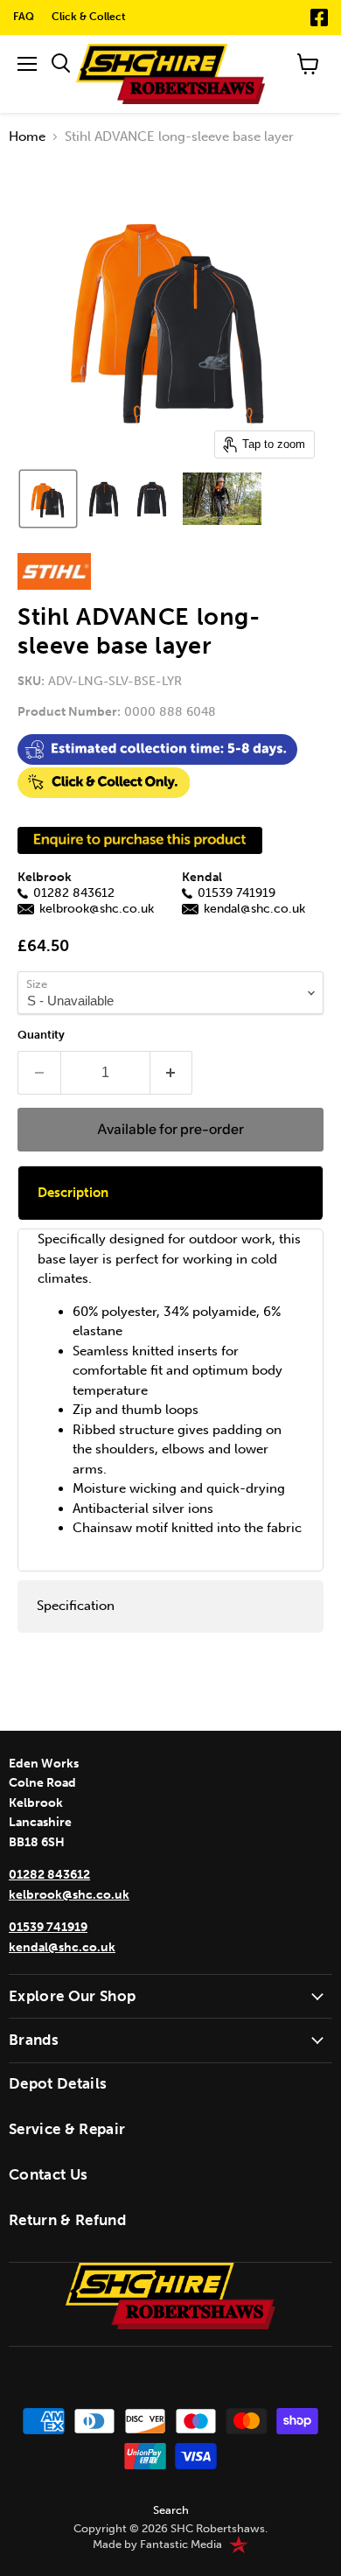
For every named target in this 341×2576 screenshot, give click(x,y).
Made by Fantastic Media (157, 2544)
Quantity (41, 1035)
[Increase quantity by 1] (172, 1073)
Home (27, 137)
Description (73, 1193)
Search (171, 2510)
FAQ (24, 17)
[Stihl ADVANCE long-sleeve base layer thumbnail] (48, 499)
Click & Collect (89, 17)
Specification (76, 1606)
